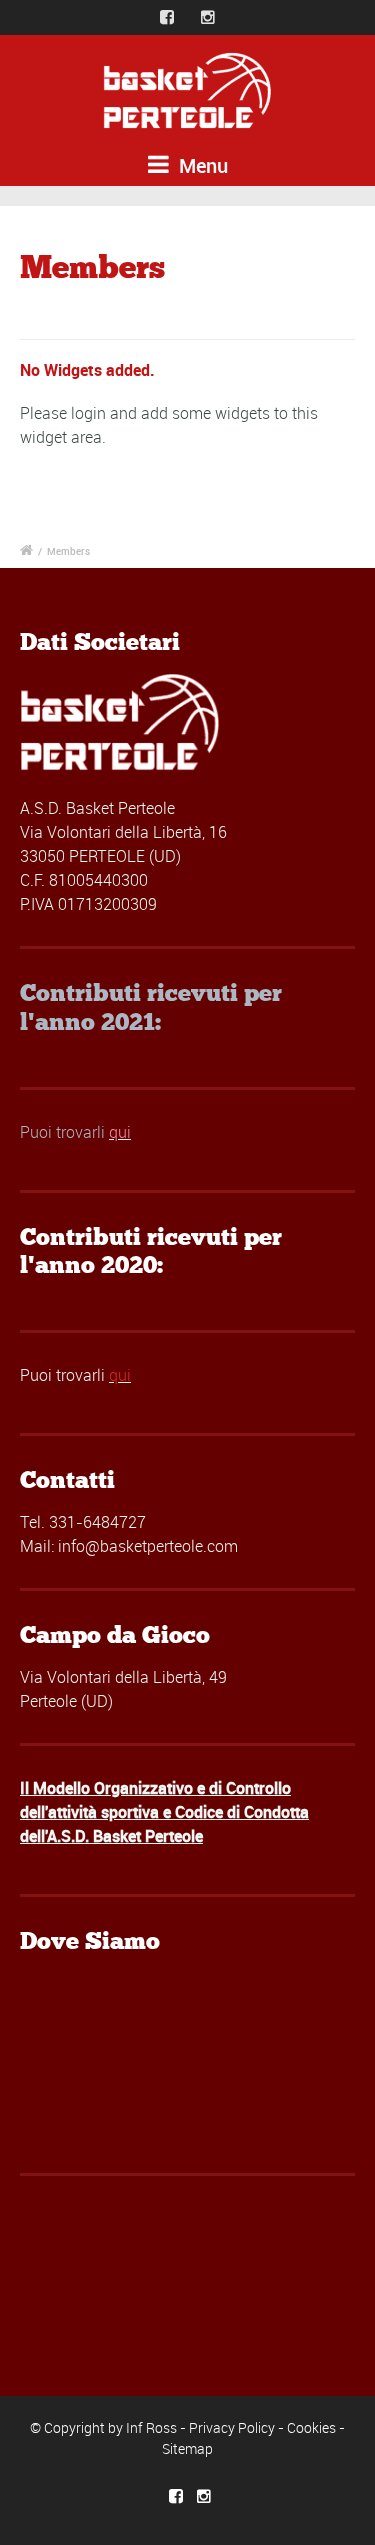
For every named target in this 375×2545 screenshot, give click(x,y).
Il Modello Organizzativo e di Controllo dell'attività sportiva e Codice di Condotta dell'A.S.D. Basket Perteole (164, 1812)
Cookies (311, 2427)
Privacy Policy (232, 2427)
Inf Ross (151, 2427)
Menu (201, 165)
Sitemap (187, 2448)
